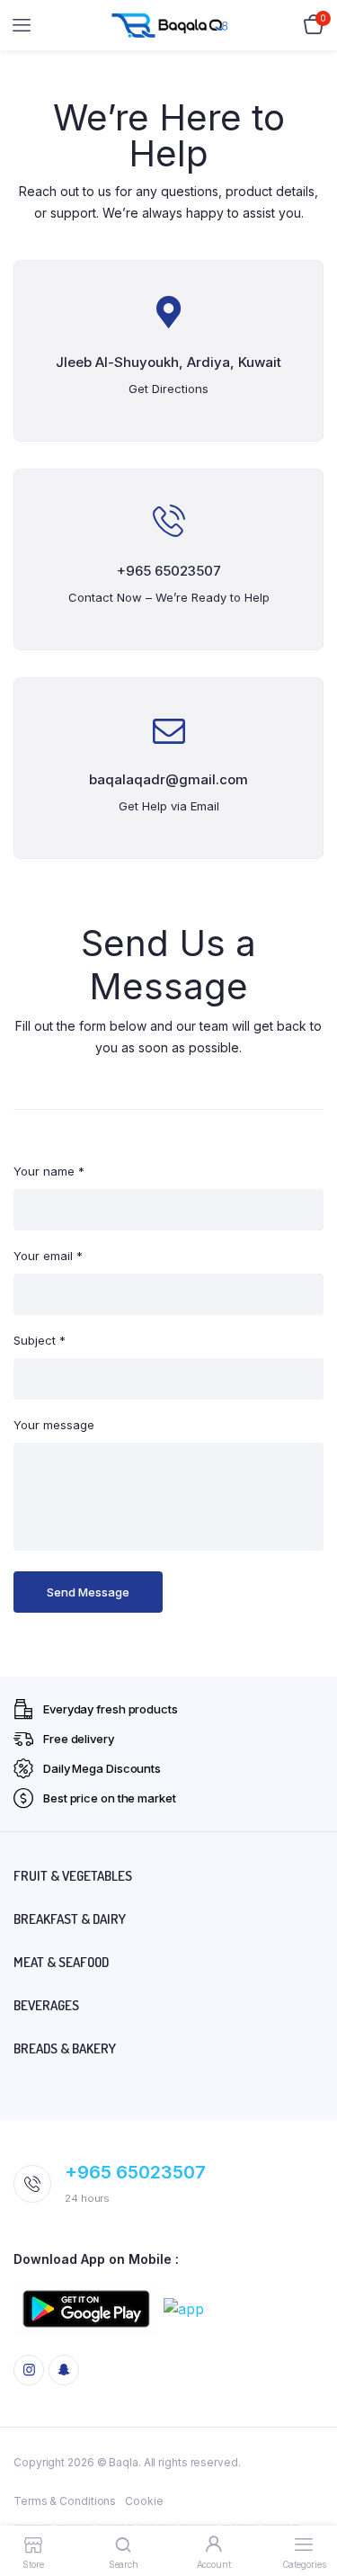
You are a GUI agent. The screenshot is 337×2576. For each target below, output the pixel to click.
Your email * (48, 1256)
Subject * (40, 1340)
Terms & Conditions (65, 2501)
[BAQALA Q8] (169, 25)
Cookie (144, 2501)
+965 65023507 (135, 2172)
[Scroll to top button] (308, 2504)
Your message (54, 1425)
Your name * (49, 1171)
